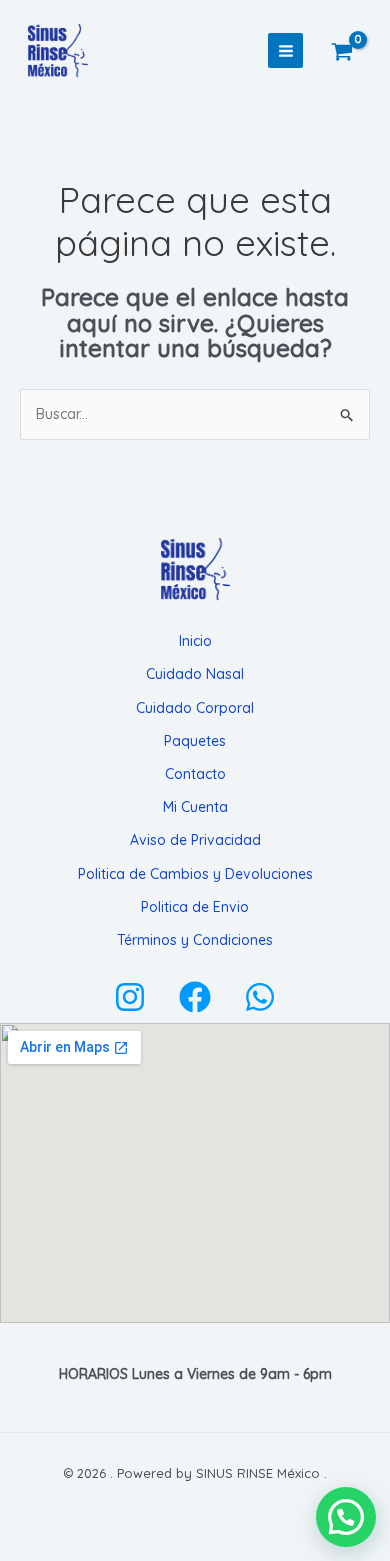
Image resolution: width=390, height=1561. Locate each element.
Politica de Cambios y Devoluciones (195, 874)
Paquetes (195, 741)
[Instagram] (130, 997)
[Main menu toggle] (286, 51)
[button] (346, 1517)
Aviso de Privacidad (195, 840)
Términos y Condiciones (195, 940)
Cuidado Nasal (195, 674)
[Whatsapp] (260, 997)
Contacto (195, 774)
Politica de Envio (195, 907)
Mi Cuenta (195, 807)
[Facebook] (195, 997)
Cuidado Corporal (195, 708)
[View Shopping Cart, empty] (354, 50)
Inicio (195, 641)
